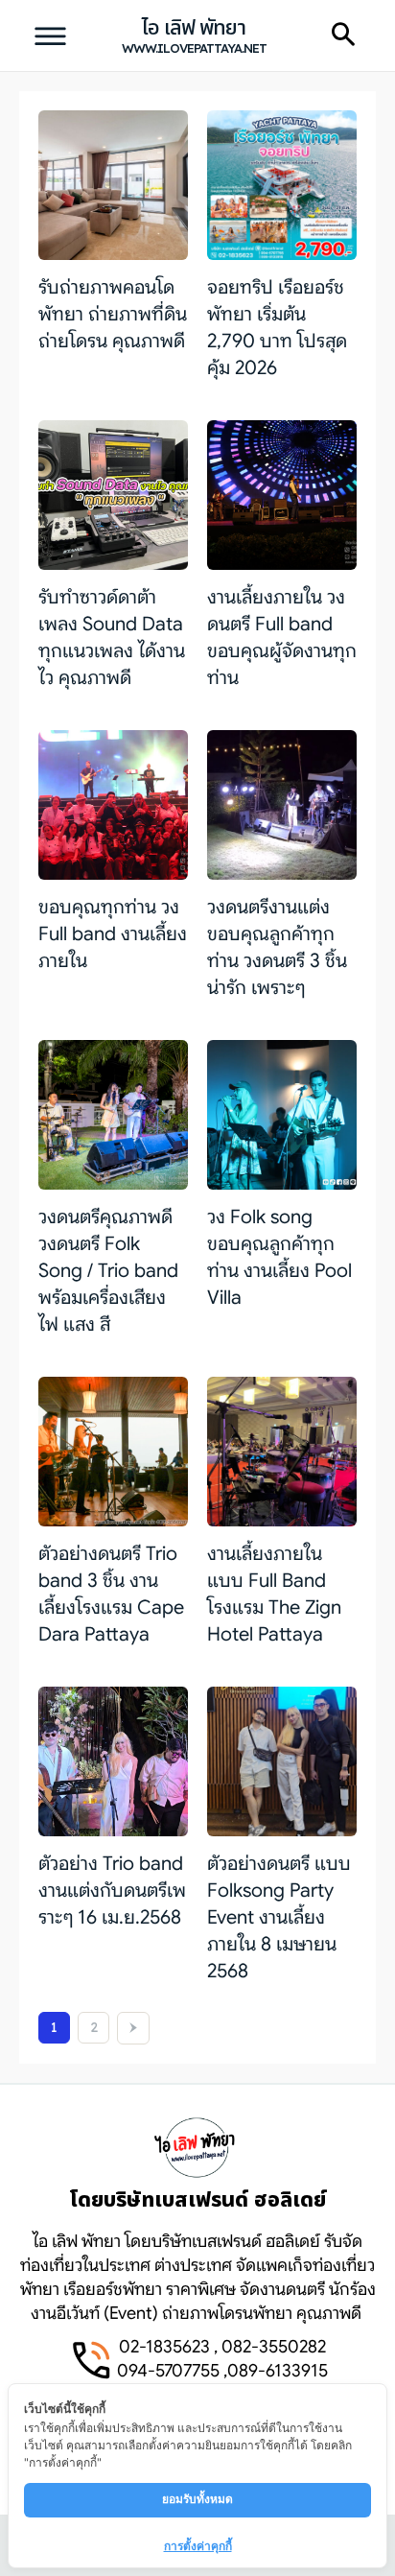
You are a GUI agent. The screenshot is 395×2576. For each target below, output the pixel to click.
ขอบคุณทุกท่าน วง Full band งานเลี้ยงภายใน (113, 934)
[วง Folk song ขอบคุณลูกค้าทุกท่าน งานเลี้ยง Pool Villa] (282, 1115)
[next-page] (133, 2028)
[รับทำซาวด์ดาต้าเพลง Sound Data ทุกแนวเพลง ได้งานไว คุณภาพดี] (113, 495)
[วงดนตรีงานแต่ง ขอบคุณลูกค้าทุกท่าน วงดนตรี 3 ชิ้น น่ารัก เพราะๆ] (282, 805)
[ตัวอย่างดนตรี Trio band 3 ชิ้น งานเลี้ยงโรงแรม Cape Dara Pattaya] (113, 1452)
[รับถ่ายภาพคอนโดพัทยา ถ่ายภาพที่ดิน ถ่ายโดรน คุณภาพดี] (113, 185)
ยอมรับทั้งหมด (197, 2499)
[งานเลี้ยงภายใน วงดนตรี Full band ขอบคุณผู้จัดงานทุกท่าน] (282, 495)
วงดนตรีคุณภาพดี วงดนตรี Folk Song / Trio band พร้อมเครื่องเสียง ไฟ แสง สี (108, 1271)
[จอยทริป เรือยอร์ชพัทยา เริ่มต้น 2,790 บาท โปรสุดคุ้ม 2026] (282, 185)
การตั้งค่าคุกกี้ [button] (198, 2546)
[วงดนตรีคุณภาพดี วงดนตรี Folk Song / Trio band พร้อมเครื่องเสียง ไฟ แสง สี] (113, 1115)
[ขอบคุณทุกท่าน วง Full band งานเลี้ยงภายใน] (113, 805)
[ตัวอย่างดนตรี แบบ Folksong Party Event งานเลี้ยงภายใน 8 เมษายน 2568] (282, 1761)
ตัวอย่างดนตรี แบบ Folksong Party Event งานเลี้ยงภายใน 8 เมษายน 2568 (279, 1917)
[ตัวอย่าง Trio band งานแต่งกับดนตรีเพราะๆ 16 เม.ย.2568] (113, 1761)
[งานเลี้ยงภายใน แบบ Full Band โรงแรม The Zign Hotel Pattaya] (282, 1452)
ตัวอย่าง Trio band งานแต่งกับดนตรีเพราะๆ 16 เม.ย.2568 (112, 1891)
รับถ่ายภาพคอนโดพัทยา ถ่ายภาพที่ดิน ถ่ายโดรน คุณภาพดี (113, 314)
